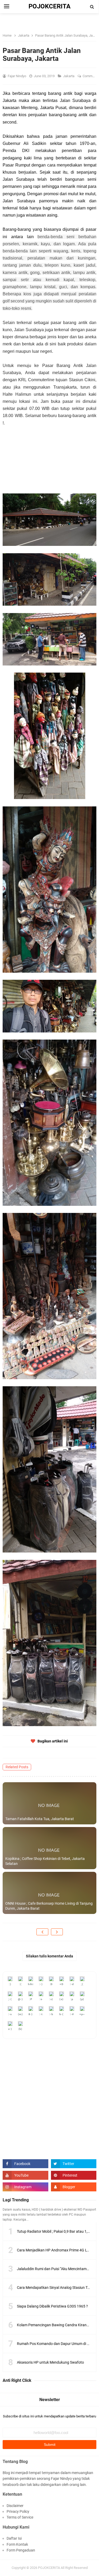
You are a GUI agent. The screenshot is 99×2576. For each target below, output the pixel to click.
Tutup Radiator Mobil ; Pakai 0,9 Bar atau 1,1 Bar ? (58, 2231)
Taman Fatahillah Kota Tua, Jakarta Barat (40, 1819)
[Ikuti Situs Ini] (74, 2187)
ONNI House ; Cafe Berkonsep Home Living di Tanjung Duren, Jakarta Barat (49, 1906)
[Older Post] (57, 1932)
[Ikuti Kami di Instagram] (25, 2187)
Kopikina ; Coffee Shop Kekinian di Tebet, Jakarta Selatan (45, 1861)
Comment (90, 76)
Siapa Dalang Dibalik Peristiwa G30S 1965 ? (52, 2306)
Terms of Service (20, 2517)
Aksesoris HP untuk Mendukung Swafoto (50, 2362)
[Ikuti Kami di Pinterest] (74, 2175)
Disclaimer (15, 2506)
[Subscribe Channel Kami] (25, 2175)
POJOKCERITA (49, 2568)
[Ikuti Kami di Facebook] (25, 2164)
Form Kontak (17, 2544)
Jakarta (69, 76)
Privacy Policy (18, 2511)
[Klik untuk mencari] (92, 7)
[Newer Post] (42, 1932)
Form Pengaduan (21, 2550)
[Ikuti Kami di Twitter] (74, 2164)
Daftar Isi (14, 2538)
